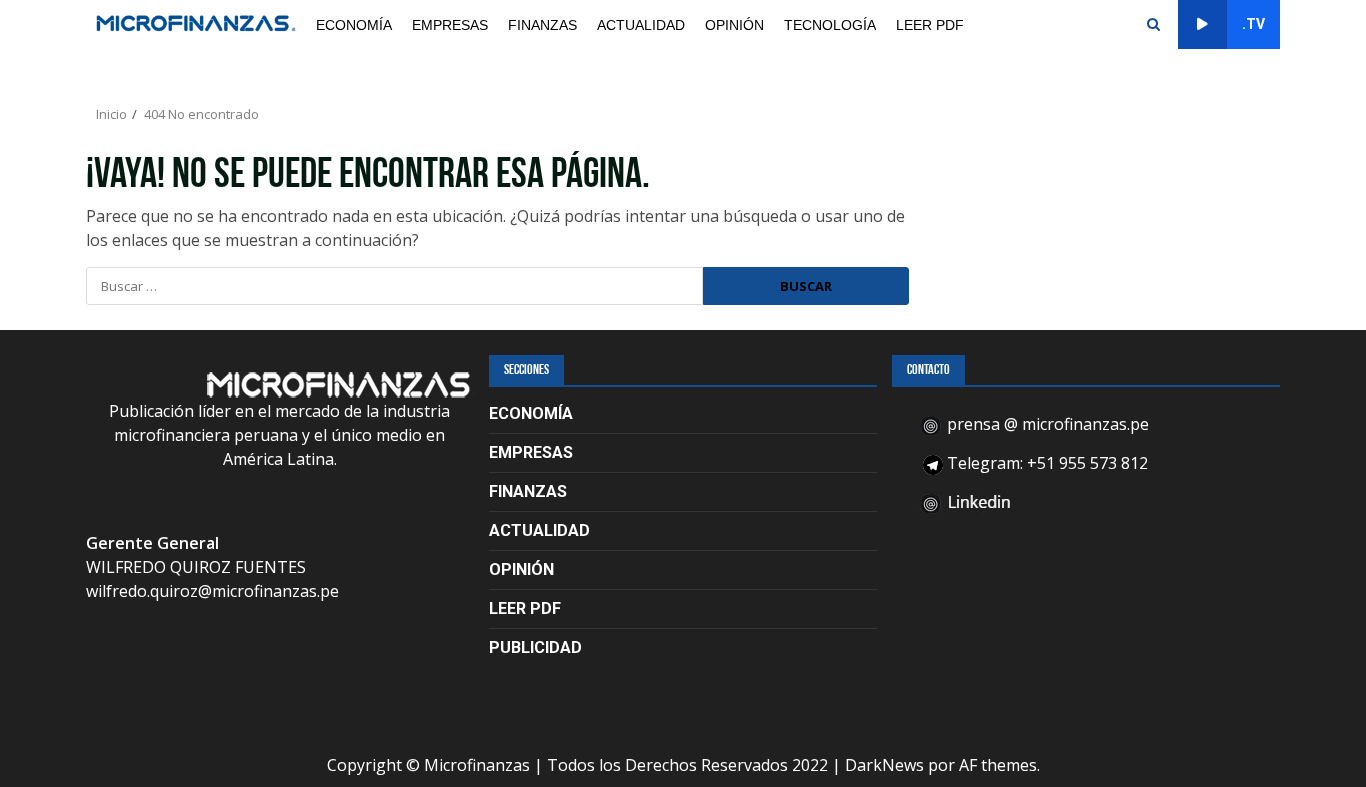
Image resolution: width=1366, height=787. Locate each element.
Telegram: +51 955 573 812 (1045, 463)
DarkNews (884, 765)
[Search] (1153, 25)
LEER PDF (930, 25)
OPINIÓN (734, 25)
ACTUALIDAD (641, 25)
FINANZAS (542, 25)
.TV (1253, 24)
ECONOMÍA (354, 25)
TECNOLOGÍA (830, 25)
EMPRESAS (450, 25)
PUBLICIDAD (535, 647)
